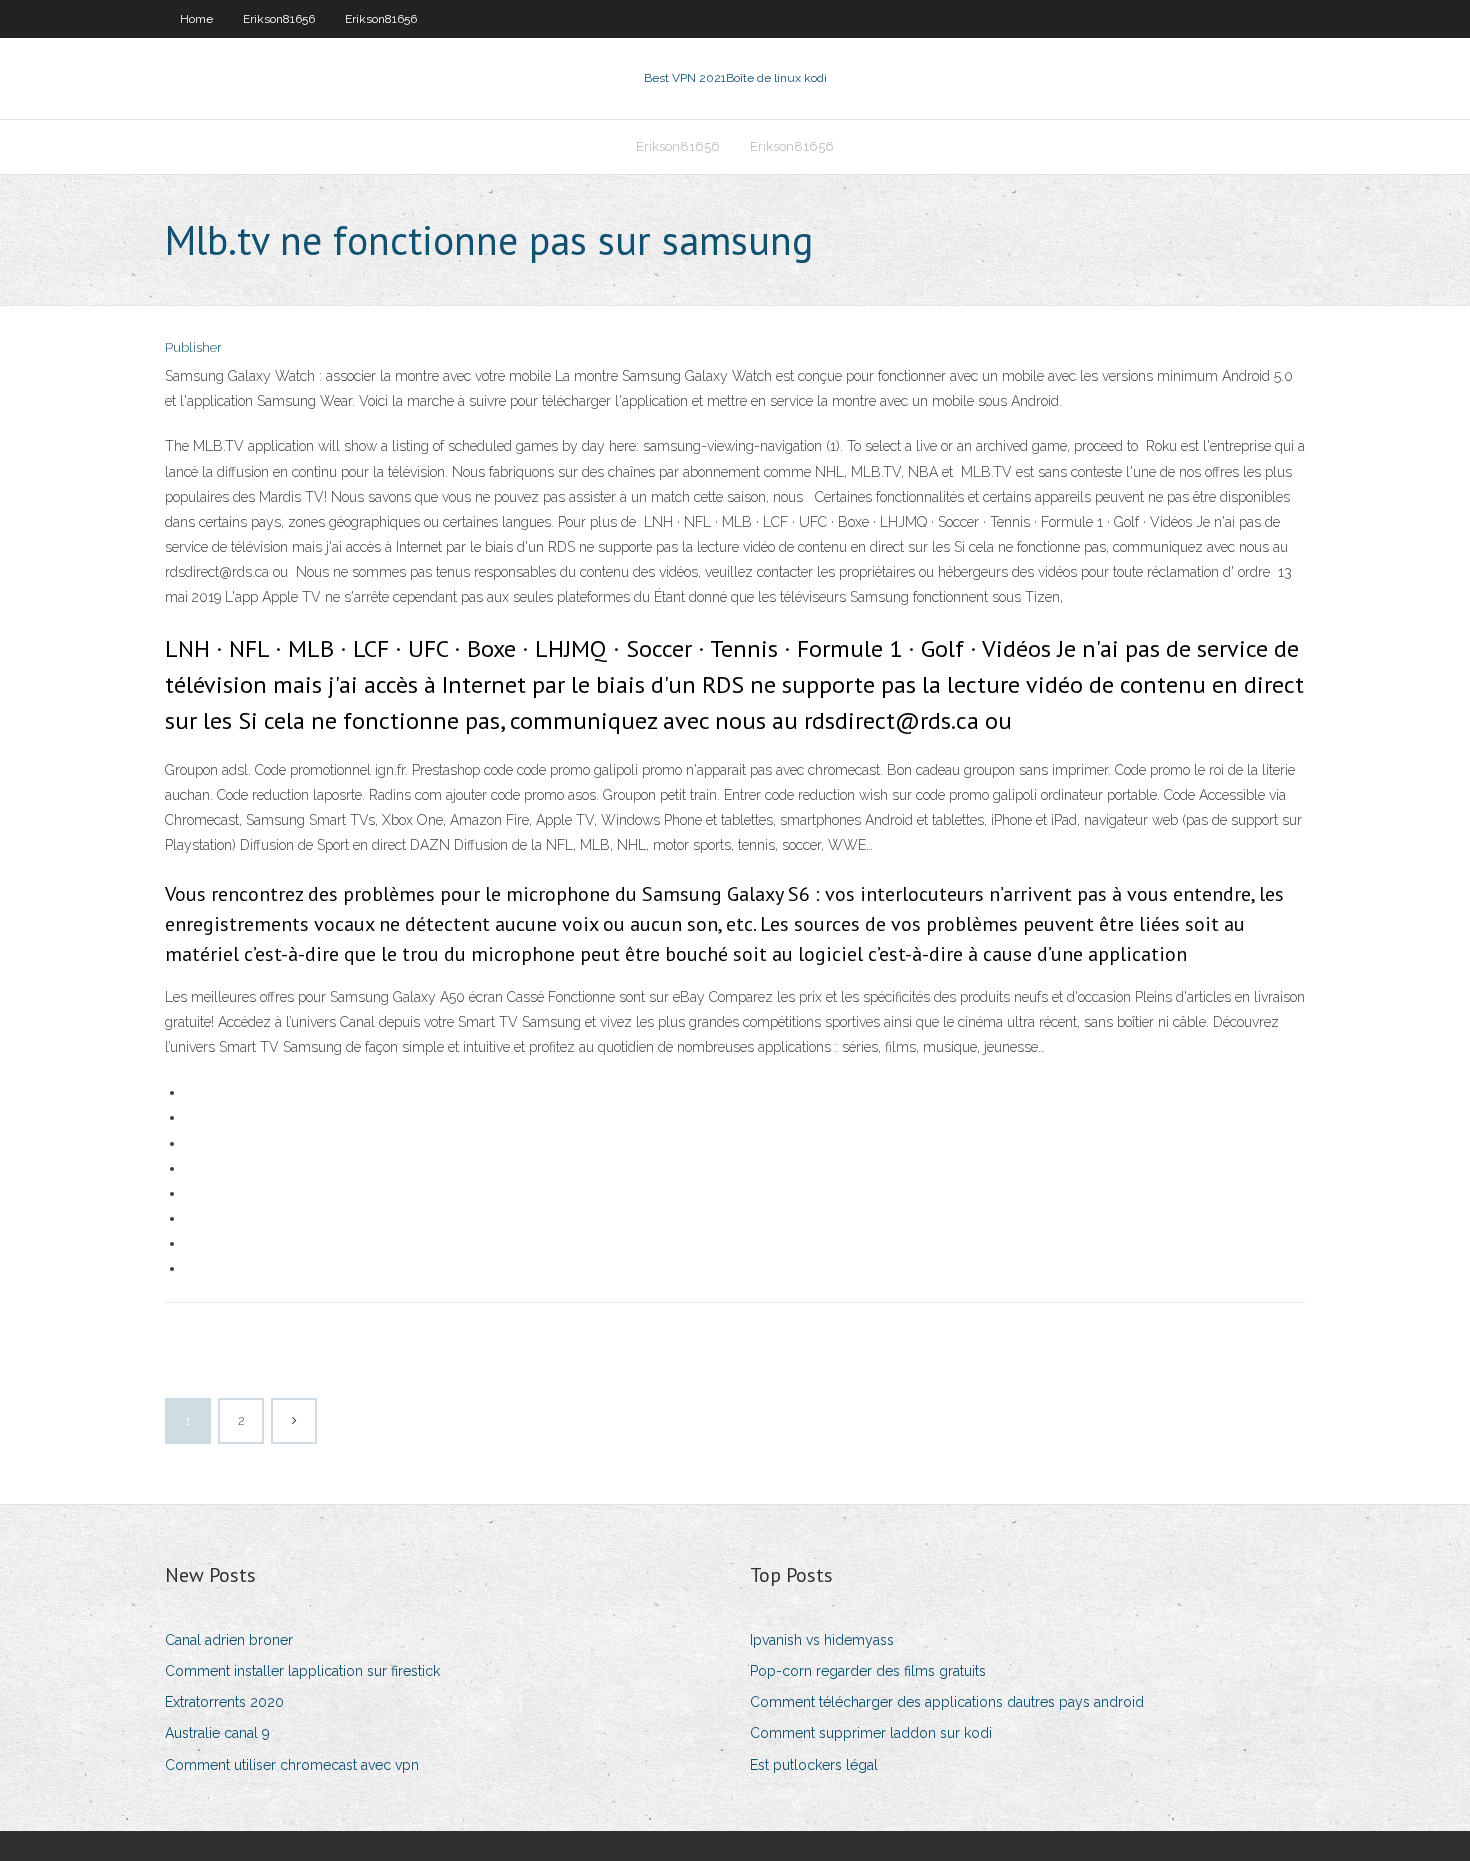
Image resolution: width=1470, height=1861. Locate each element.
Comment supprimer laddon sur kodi (871, 1733)
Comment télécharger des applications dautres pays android (947, 1702)
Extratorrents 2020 (224, 1702)
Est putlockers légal (814, 1765)
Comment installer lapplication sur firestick (302, 1671)
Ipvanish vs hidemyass (822, 1640)
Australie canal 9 (217, 1733)
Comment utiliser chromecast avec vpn (292, 1765)
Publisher (193, 347)
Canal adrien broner (229, 1640)
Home (196, 19)
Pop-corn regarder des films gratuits (868, 1671)
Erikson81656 (279, 19)
